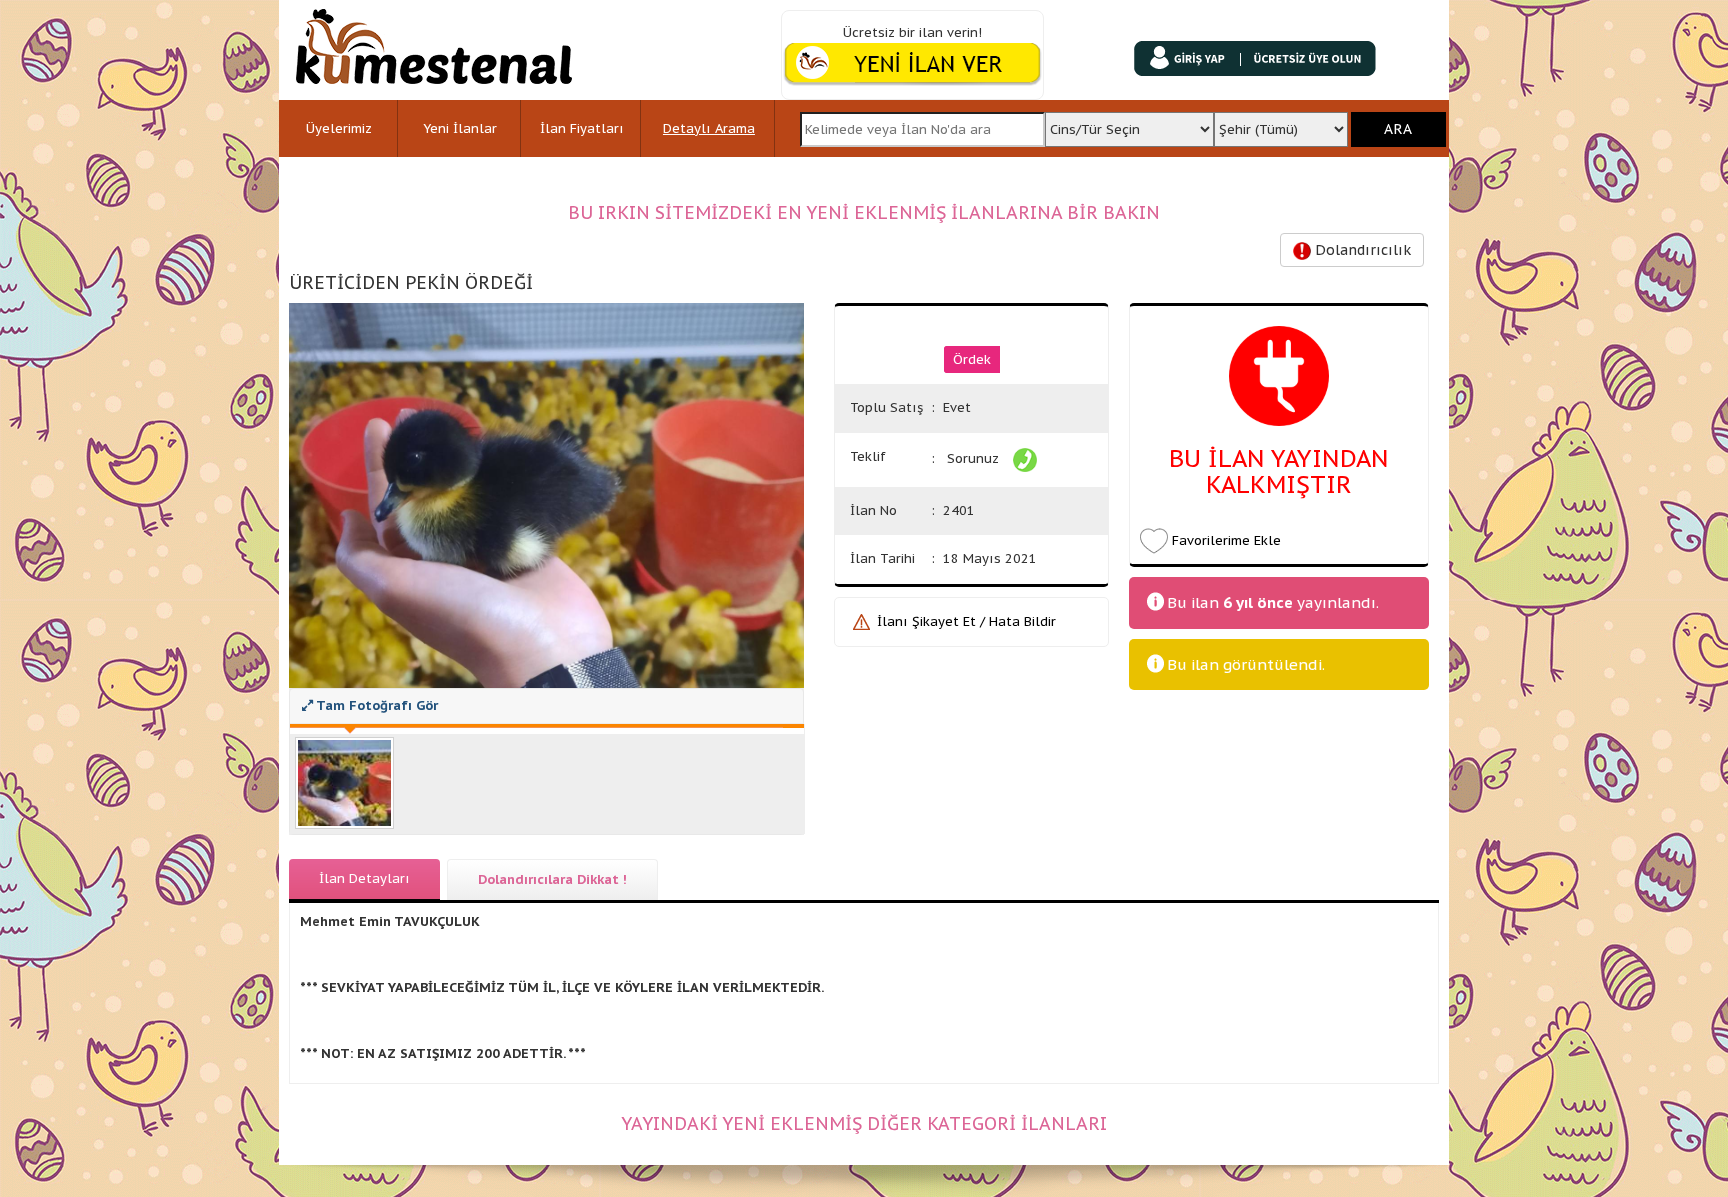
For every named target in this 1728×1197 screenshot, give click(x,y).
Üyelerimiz (339, 128)
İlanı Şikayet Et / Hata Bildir (966, 621)
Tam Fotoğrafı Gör (375, 705)
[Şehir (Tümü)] (1281, 123)
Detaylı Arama (709, 128)
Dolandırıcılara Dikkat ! (552, 879)
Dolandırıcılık (1361, 250)
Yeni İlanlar (460, 128)
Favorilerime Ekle (1226, 540)
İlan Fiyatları (582, 128)
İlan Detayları (364, 878)
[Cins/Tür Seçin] (1129, 123)
